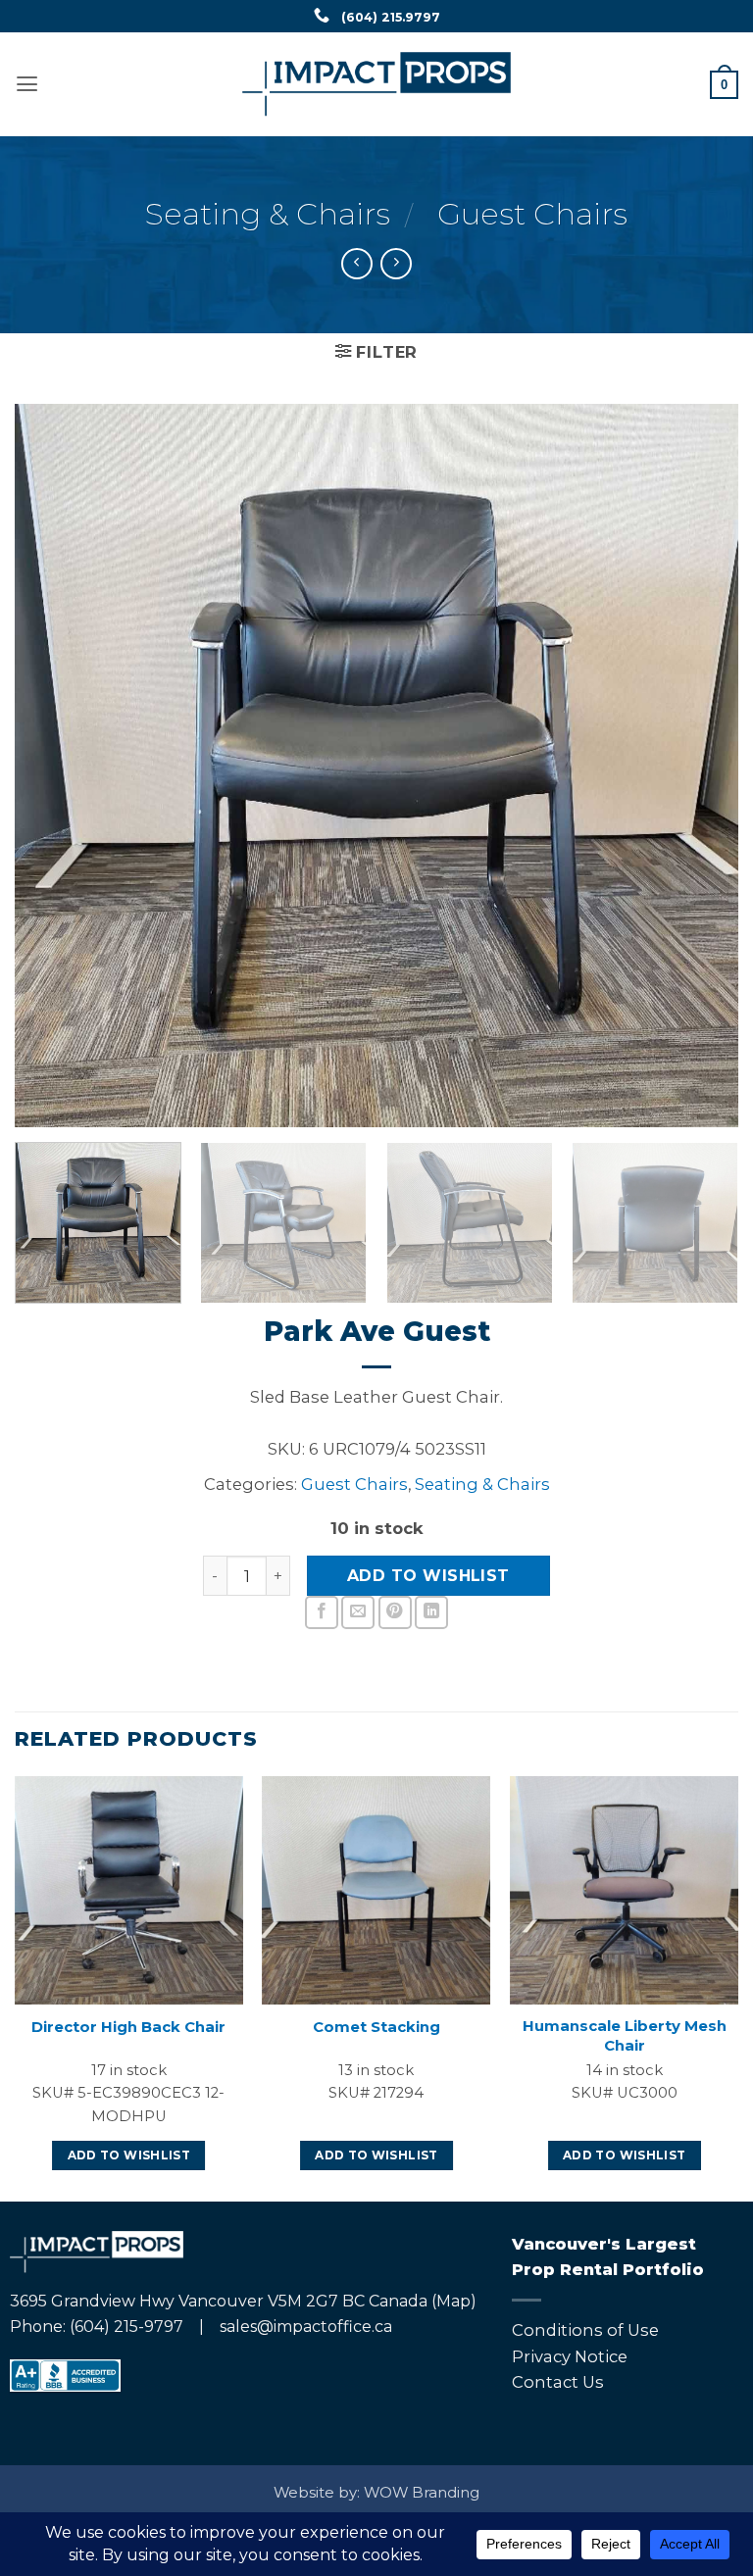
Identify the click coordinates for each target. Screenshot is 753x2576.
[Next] (699, 766)
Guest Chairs (532, 214)
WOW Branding (422, 2493)
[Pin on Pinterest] (395, 1612)
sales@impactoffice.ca (306, 2327)
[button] (27, 84)
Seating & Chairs (268, 214)
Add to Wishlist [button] (129, 2155)
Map (453, 2301)
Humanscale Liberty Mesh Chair (625, 2035)
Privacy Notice (570, 2356)
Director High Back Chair (128, 2027)
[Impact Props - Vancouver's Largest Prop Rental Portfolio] (377, 84)
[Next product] (357, 264)
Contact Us (558, 2382)
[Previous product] (396, 264)
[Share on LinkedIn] (431, 1612)
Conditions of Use (585, 2330)
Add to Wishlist (428, 1576)
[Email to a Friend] (358, 1612)
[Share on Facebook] (322, 1612)
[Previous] (54, 766)
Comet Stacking (376, 2027)
